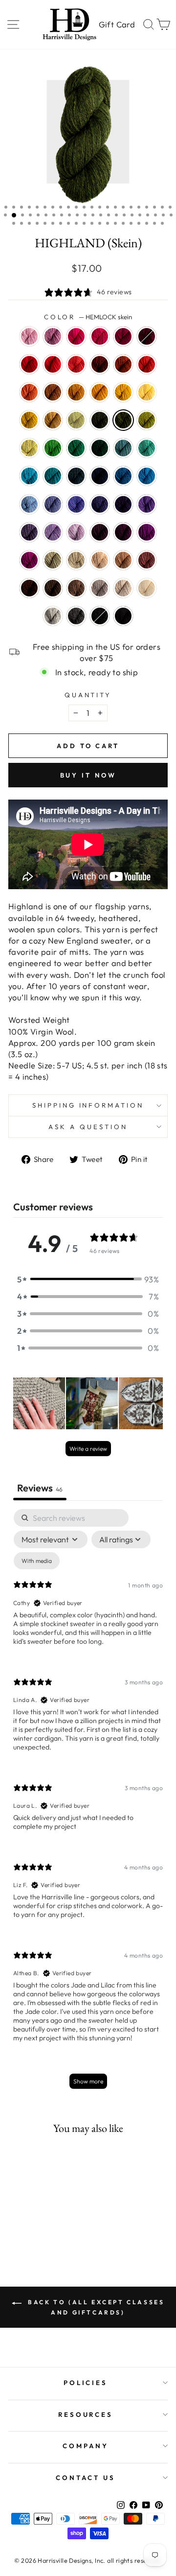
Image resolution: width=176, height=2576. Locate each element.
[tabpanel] (88, 1804)
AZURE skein (147, 476)
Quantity (88, 695)
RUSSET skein (100, 364)
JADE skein (53, 560)
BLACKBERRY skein (100, 532)
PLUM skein (147, 532)
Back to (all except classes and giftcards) (95, 2307)
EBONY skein (100, 616)
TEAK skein (29, 588)
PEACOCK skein (53, 476)
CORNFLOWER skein (29, 504)
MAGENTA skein (29, 560)
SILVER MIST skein (53, 616)
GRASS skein (147, 420)
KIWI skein (53, 448)
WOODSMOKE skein (123, 448)
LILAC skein (76, 532)
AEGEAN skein (29, 476)
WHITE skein (147, 588)
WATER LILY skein (29, 336)
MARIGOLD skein (123, 392)
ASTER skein (53, 336)
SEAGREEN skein (147, 448)
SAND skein (100, 560)
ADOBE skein (147, 560)
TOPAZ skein (123, 364)
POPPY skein (147, 364)
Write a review (88, 1449)
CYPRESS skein (100, 420)
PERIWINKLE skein (53, 532)
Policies (86, 2383)
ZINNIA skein (76, 364)
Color (88, 317)
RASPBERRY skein (100, 336)
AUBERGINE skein (123, 504)
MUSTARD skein (76, 392)
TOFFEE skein (76, 588)
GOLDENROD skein (29, 420)
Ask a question (88, 1127)
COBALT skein (123, 476)
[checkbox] (37, 1561)
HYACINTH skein (100, 504)
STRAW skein (53, 420)
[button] (88, 1279)
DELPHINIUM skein (29, 532)
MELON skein (29, 392)
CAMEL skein (123, 560)
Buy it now (88, 775)
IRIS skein (76, 504)
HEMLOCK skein (123, 420)
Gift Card (117, 24)
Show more (88, 2081)
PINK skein (76, 336)
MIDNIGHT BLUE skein (100, 476)
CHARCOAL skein (76, 616)
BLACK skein (123, 616)
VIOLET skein (147, 504)
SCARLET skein (53, 364)
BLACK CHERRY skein (123, 532)
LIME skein (29, 448)
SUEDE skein (100, 588)
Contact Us (86, 2478)
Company (86, 2446)
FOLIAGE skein (53, 392)
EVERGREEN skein (100, 448)
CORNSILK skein (147, 392)
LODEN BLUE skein (76, 476)
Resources (86, 2414)
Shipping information (88, 1105)
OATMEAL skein (123, 588)
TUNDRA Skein (76, 420)
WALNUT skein (53, 588)
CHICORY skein (53, 504)
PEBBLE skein (76, 560)
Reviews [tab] (40, 1488)
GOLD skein (100, 392)
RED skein (29, 364)
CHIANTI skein (123, 336)
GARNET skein (147, 336)
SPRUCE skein (76, 448)
